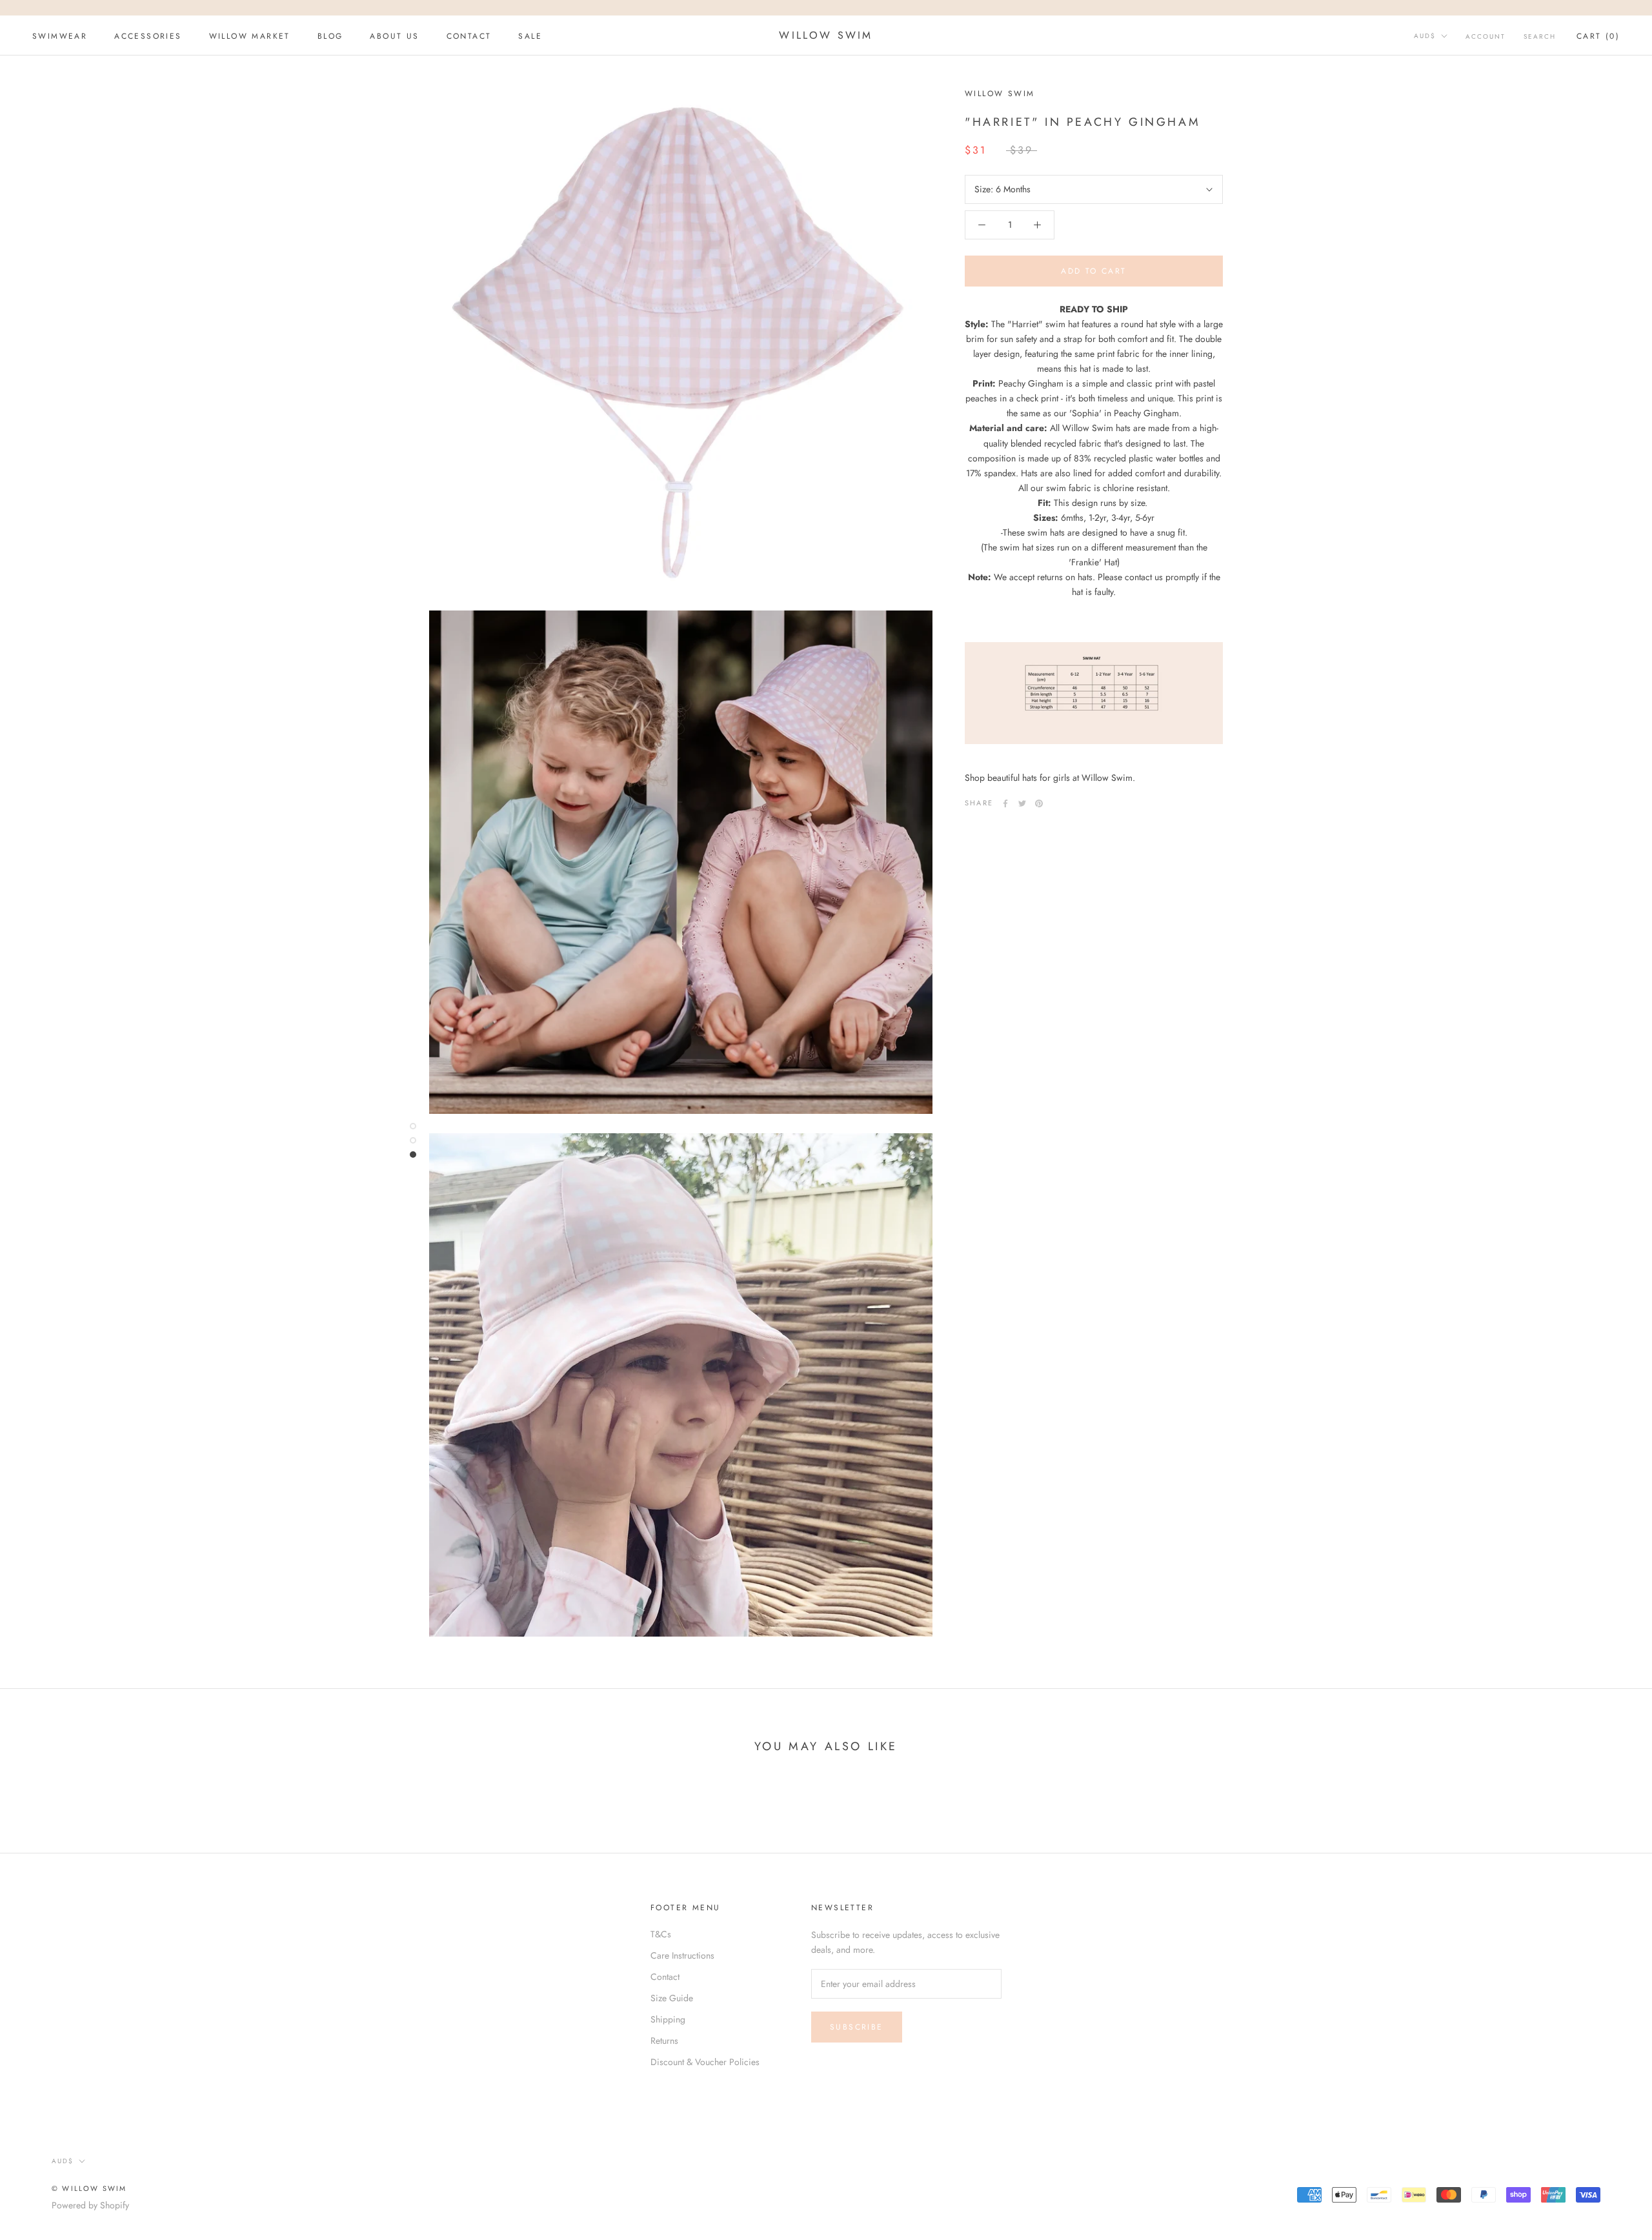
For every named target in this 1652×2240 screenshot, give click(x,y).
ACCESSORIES (148, 36)
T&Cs (661, 1934)
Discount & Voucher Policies (705, 2062)
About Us (394, 36)
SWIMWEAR (60, 36)
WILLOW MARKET (250, 36)
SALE (530, 36)
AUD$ (1425, 36)
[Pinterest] (1039, 803)
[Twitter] (1022, 803)
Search (1540, 36)
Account (1486, 36)
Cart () (1598, 36)
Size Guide (672, 1998)
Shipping (668, 2019)
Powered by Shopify (90, 2205)
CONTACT (469, 36)
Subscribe (857, 2027)
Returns (664, 2041)
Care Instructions (682, 1955)
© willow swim (89, 2188)
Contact (665, 1977)
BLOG (330, 36)
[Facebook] (1005, 803)
